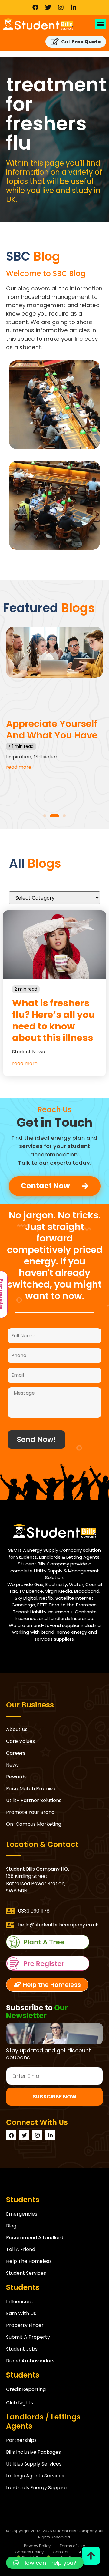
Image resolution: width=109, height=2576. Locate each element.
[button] (101, 24)
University (51, 784)
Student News (28, 1052)
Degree (49, 777)
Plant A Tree (54, 1942)
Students (96, 777)
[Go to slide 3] (61, 816)
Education (71, 777)
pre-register (54, 1964)
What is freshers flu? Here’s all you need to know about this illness (53, 1020)
